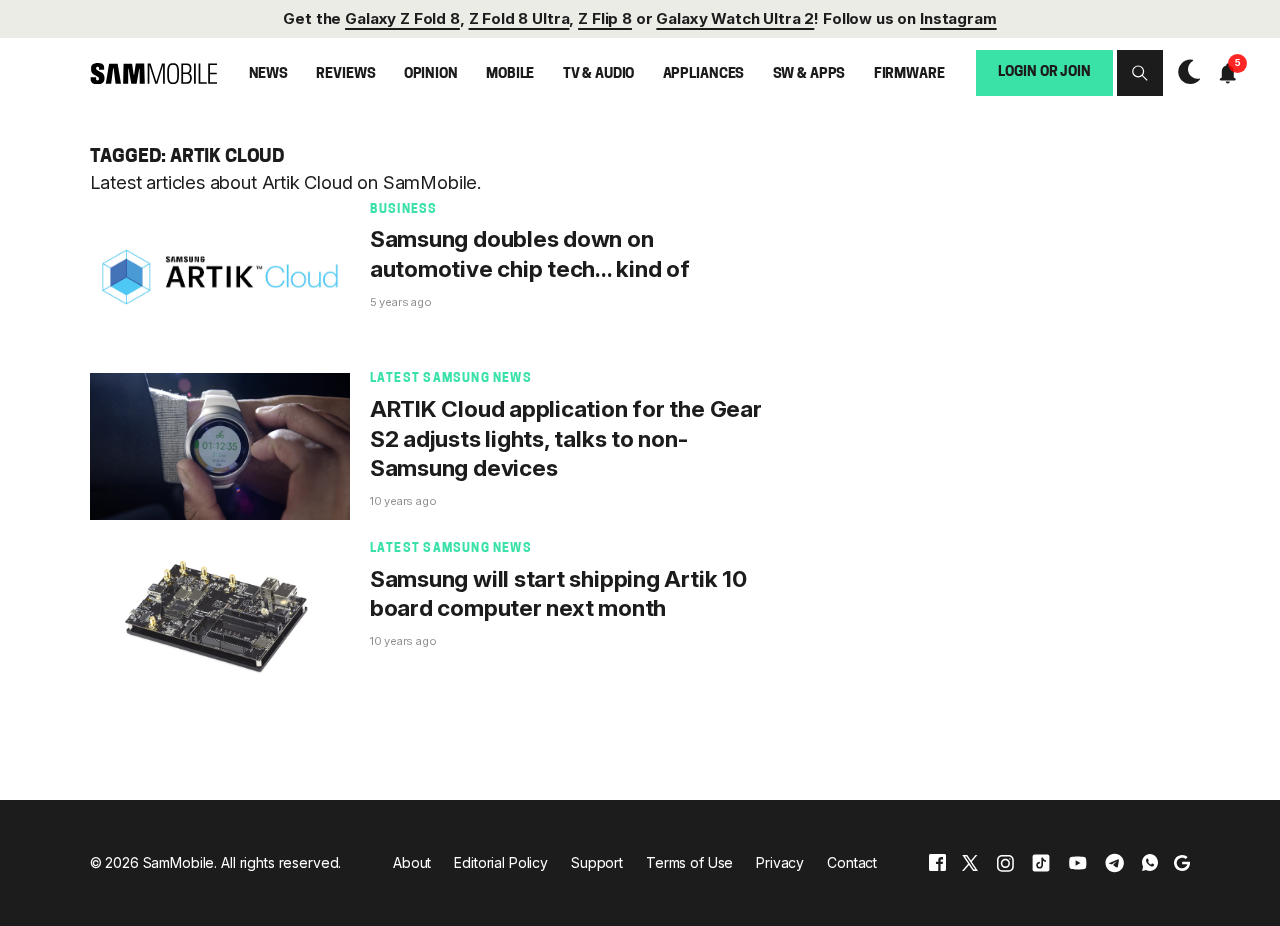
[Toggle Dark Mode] (1184, 72)
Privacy (780, 862)
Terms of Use (689, 862)
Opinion (431, 74)
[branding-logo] (153, 73)
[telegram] (1114, 862)
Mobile (510, 74)
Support (597, 862)
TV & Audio (599, 74)
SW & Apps (809, 74)
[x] (970, 862)
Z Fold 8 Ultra (519, 18)
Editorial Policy (501, 862)
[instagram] (1005, 862)
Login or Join (1044, 72)
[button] (1140, 73)
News (268, 74)
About (412, 862)
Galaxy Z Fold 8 (402, 18)
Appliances (704, 74)
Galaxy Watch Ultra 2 (735, 18)
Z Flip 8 (605, 18)
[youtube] (1078, 862)
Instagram (958, 18)
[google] (1182, 862)
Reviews (345, 74)
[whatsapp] (1150, 862)
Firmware (909, 74)
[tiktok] (1041, 862)
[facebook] (937, 862)
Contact (852, 862)
